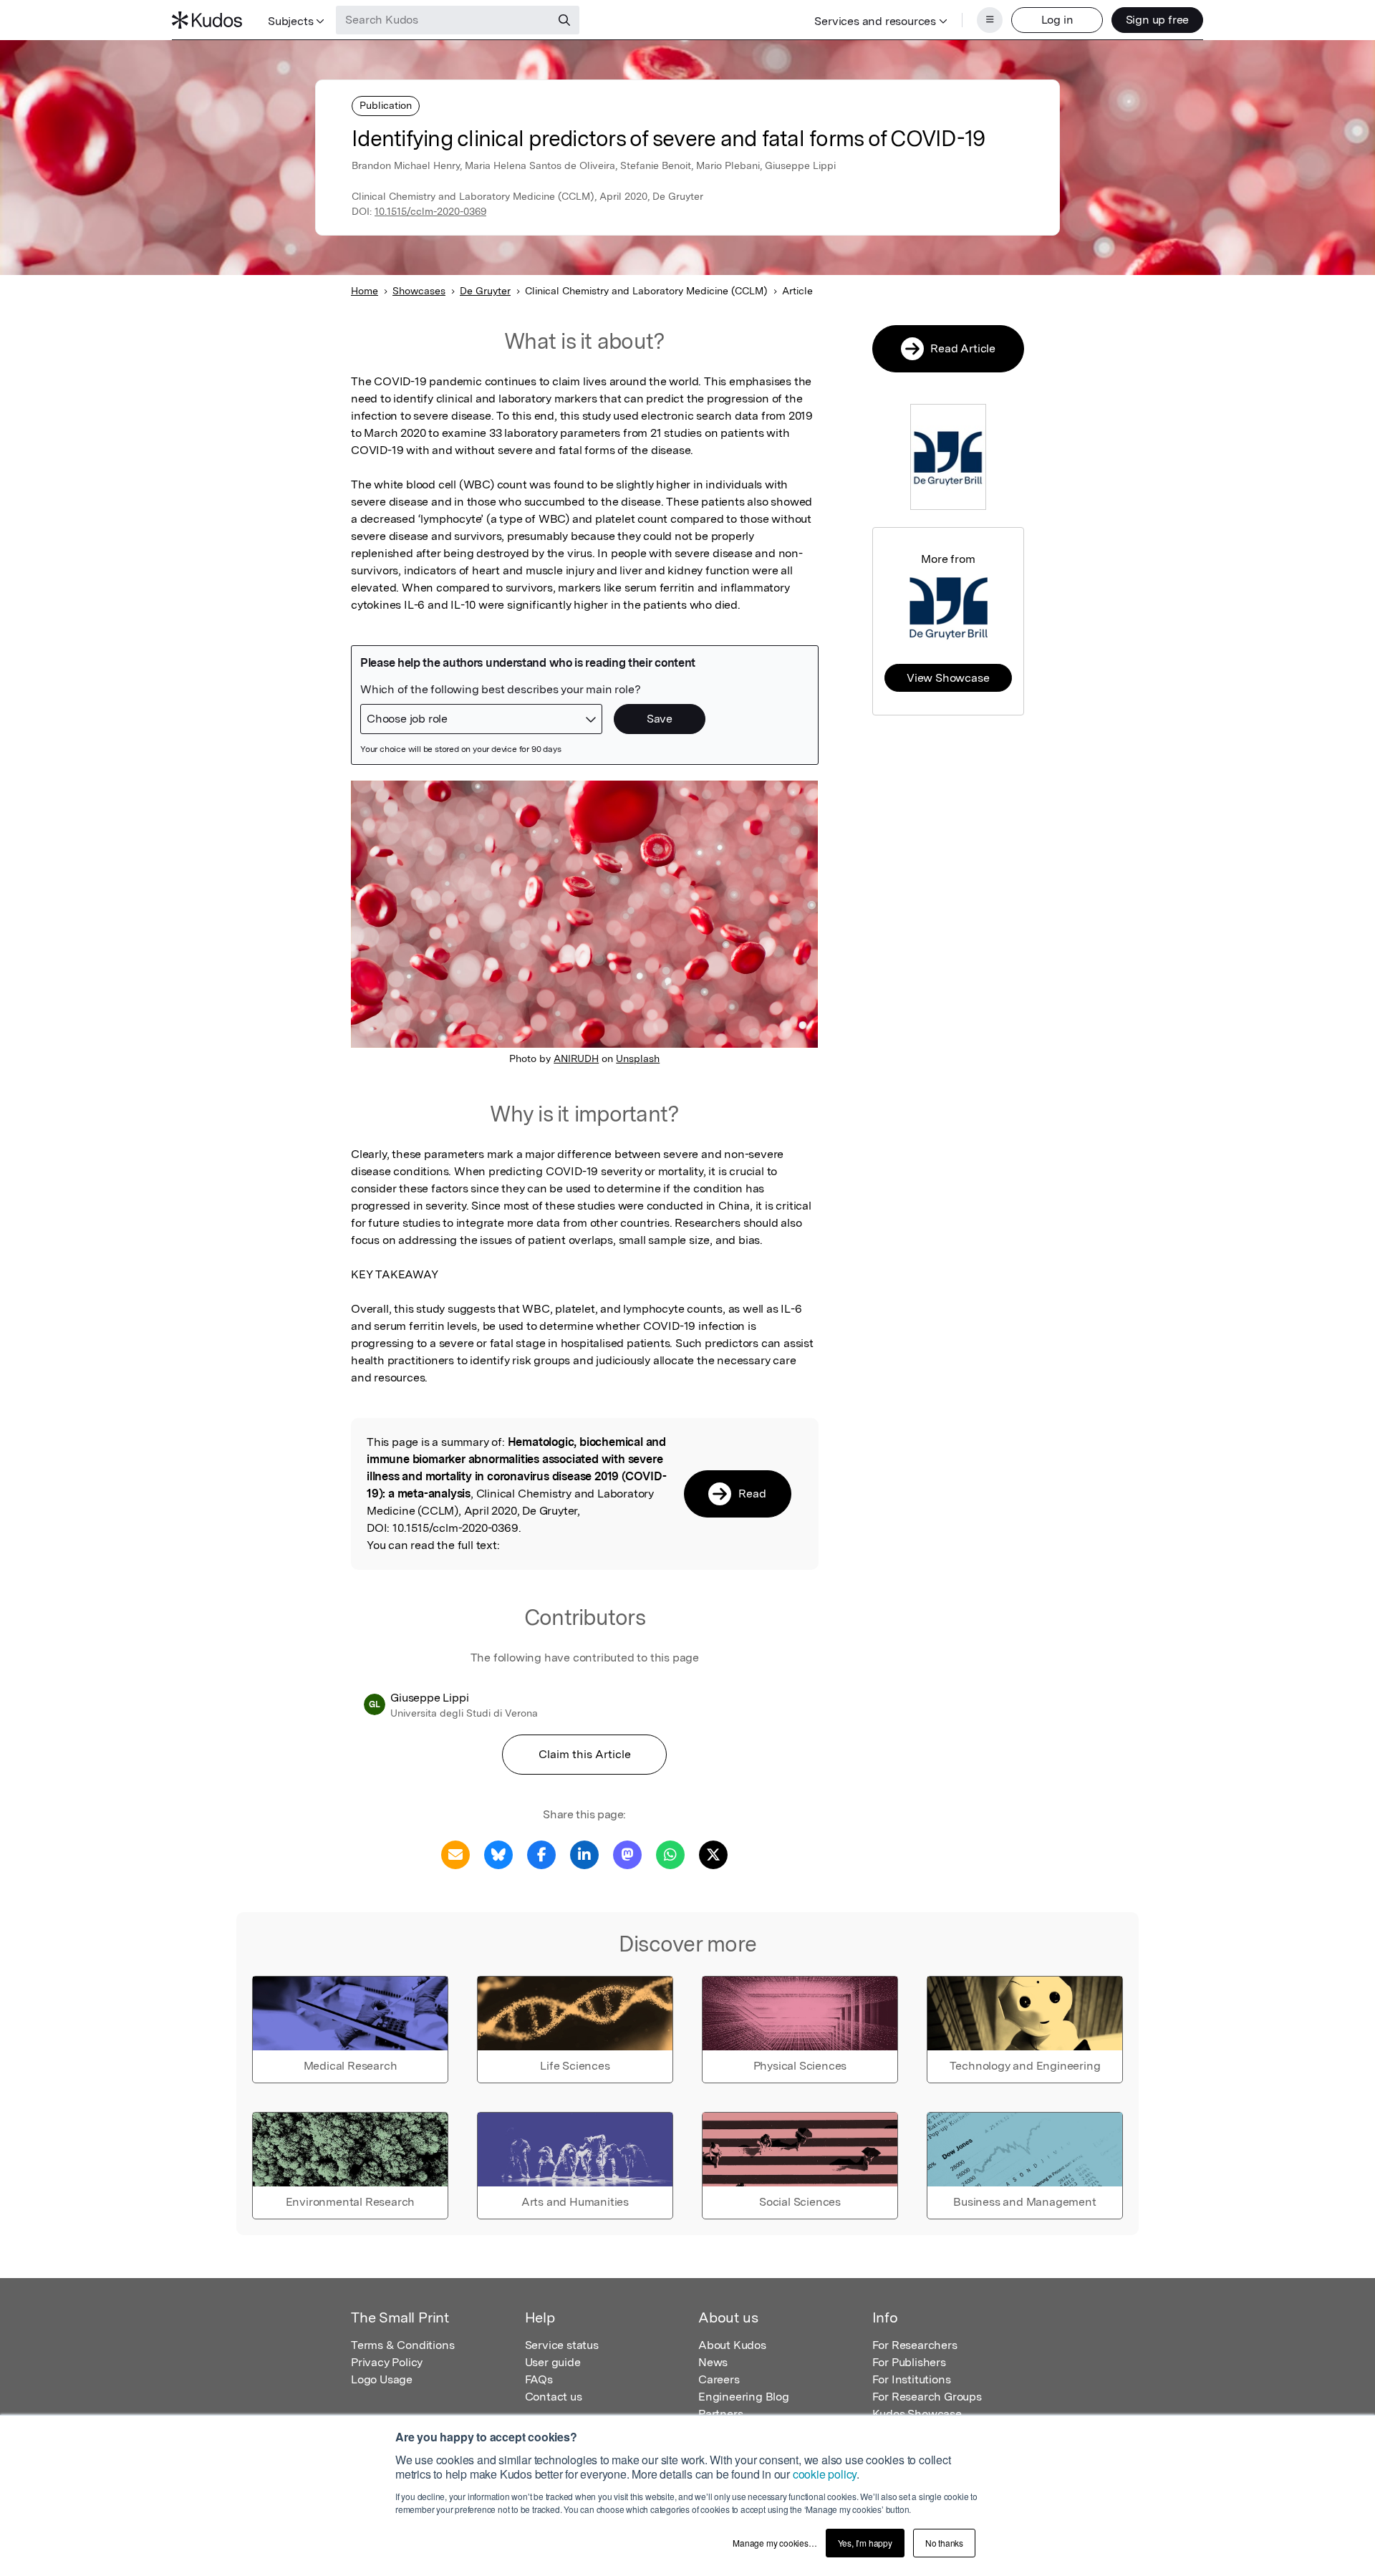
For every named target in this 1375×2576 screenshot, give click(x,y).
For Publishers (909, 2362)
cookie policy (825, 2474)
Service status (562, 2345)
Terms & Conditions (402, 2345)
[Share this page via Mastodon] (627, 1854)
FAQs (539, 2379)
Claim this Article (585, 1754)
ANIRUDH (576, 1058)
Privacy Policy (387, 2362)
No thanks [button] (944, 2543)
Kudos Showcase (917, 2414)
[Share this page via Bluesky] (498, 1854)
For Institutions (912, 2379)
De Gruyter (485, 291)
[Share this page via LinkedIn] (584, 1854)
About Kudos (732, 2345)
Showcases (419, 291)
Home (365, 291)
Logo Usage (382, 2379)
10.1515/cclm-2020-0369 (430, 211)
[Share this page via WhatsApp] (670, 1854)
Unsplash (638, 1058)
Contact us (554, 2397)
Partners (720, 2414)
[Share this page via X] (713, 1854)
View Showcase (948, 678)
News (713, 2362)
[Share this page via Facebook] (541, 1854)
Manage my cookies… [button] (775, 2543)
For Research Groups (927, 2397)
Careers (719, 2379)
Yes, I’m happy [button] (865, 2543)
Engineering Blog (744, 2397)
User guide (553, 2362)
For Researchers (915, 2345)
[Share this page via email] (455, 1854)
